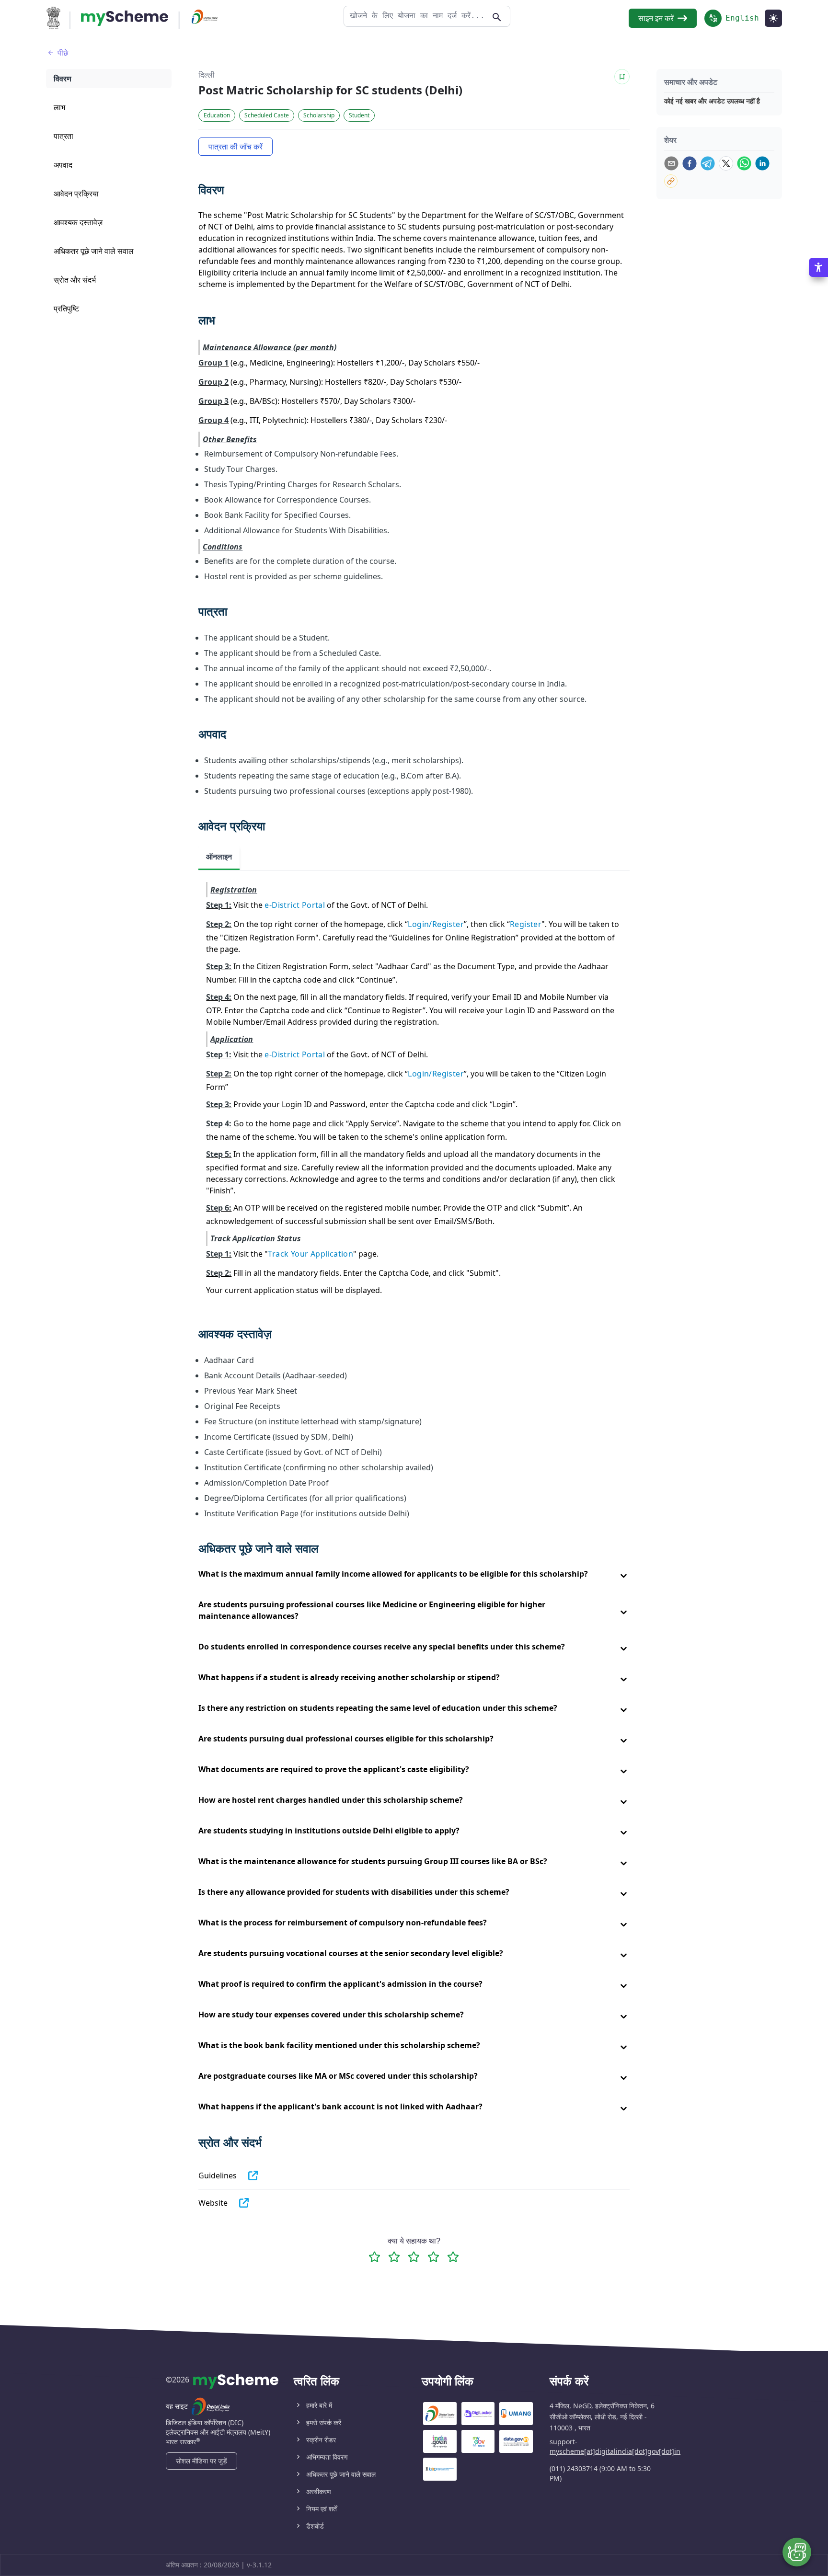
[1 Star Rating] (374, 2257)
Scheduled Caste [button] (267, 115)
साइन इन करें (656, 18)
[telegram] (708, 163)
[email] (671, 163)
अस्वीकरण (319, 2491)
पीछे (63, 53)
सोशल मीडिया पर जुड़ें (201, 2461)
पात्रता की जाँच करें (236, 147)
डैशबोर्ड (315, 2526)
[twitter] (726, 163)
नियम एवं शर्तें (322, 2509)
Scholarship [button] (319, 115)
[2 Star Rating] (394, 2257)
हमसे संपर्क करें (324, 2422)
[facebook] (690, 163)
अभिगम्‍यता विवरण (327, 2457)
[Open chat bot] (797, 2552)
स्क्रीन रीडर (321, 2440)
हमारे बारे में (319, 2405)
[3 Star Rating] (414, 2257)
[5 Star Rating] (453, 2257)
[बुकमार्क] (622, 77)
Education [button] (217, 115)
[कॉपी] (671, 181)
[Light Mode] (773, 18)
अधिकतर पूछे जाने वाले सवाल (341, 2474)
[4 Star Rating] (433, 2257)
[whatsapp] (744, 163)
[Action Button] (125, 18)
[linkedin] (762, 163)
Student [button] (359, 115)
